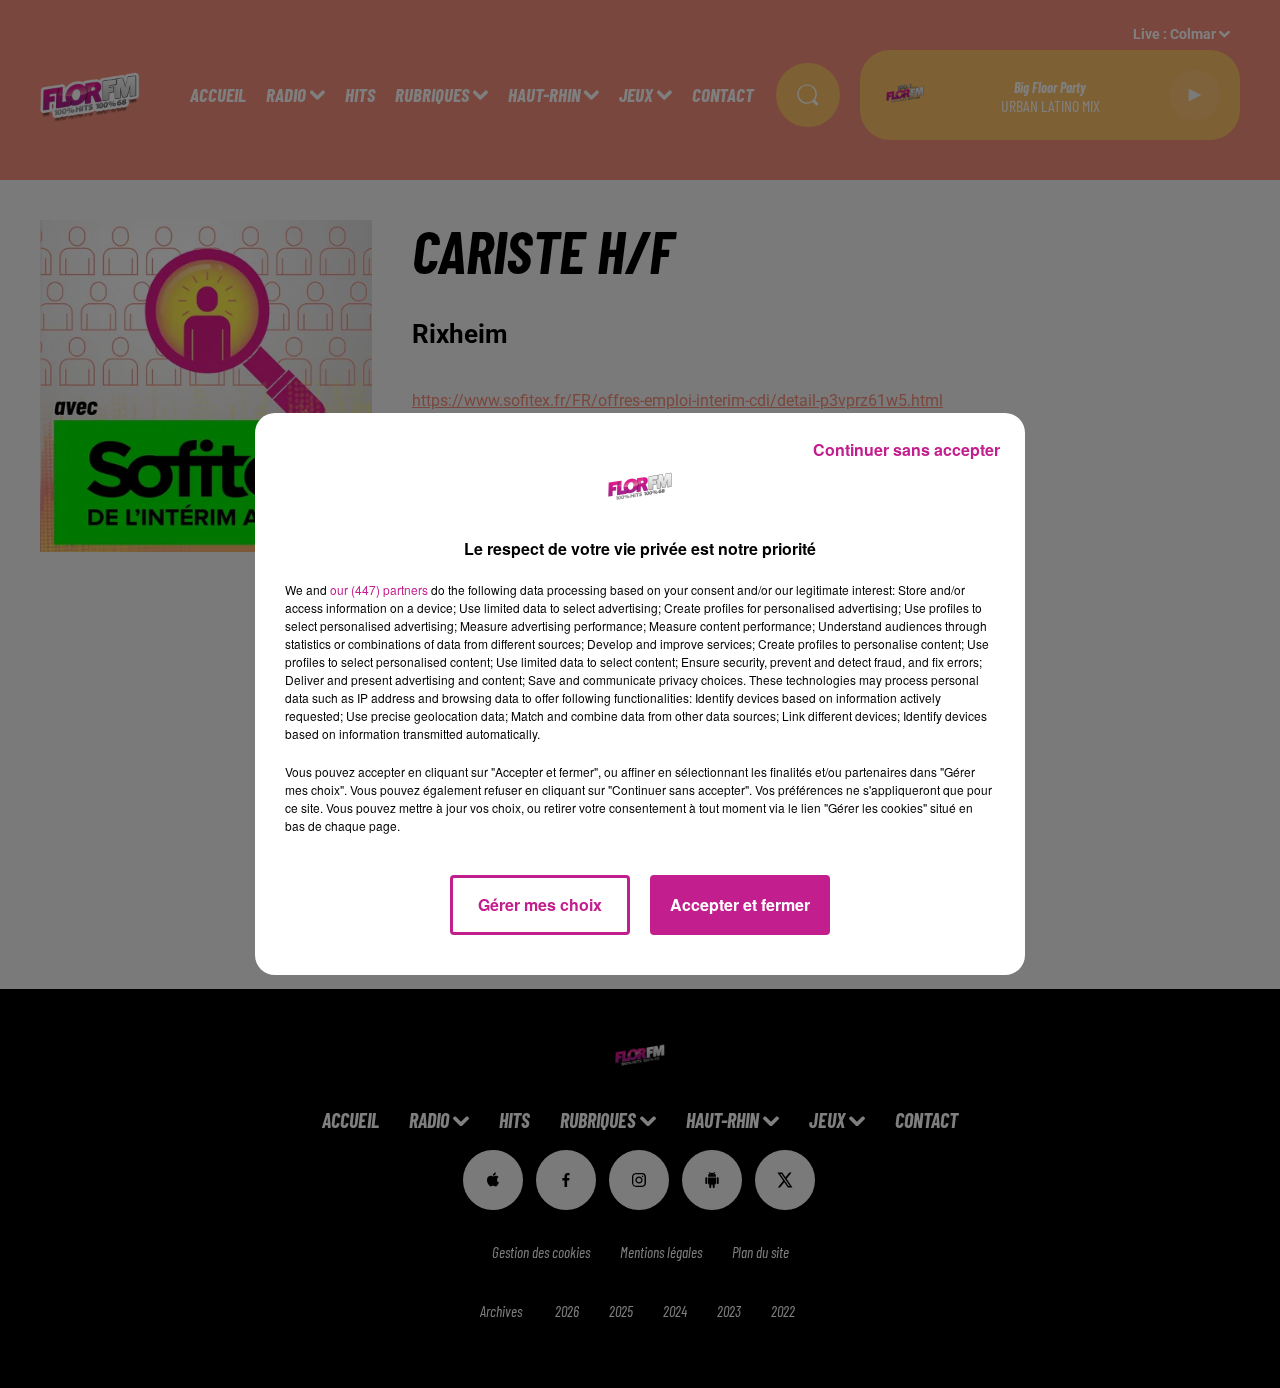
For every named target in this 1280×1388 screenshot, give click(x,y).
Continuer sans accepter (906, 449)
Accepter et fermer (740, 904)
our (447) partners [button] (379, 589)
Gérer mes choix (540, 904)
